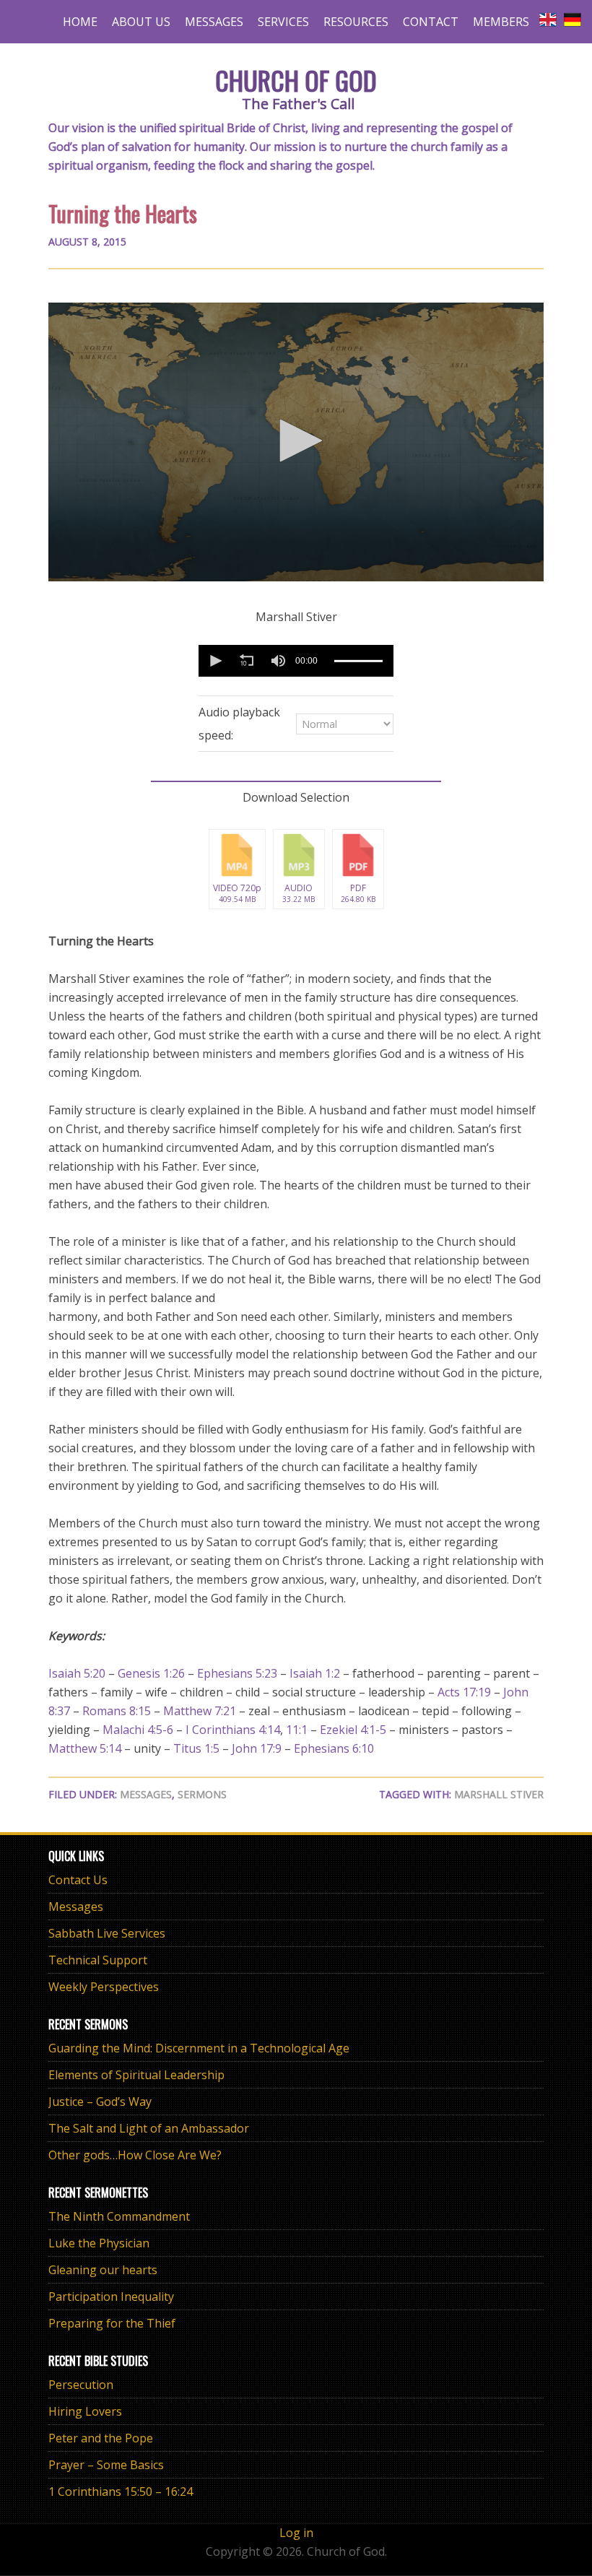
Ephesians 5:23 (237, 1673)
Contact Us (78, 1880)
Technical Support (98, 1960)
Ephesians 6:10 (334, 1748)
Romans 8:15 (117, 1711)
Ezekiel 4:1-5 (353, 1730)
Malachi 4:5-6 (138, 1730)
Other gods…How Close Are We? (135, 2155)
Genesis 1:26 (151, 1673)
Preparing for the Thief (112, 2323)
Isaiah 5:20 (77, 1673)
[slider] (358, 660)
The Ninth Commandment (119, 2216)
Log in (296, 2533)
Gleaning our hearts (103, 2270)
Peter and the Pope (101, 2438)
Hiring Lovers (85, 2411)
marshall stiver (499, 1794)
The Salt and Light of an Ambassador (149, 2128)
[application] (296, 442)
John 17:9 (257, 1748)
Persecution (81, 2385)
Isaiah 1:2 (315, 1673)
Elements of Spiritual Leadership (136, 2075)
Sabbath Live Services (107, 1933)
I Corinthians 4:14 (233, 1730)
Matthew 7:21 (200, 1711)
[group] (278, 661)
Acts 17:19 (464, 1692)
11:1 (297, 1730)
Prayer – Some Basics (106, 2465)
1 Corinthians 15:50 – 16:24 (121, 2492)
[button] (296, 441)
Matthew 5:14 (85, 1748)
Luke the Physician (99, 2243)
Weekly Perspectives (104, 1987)
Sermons (202, 1794)
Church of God (296, 80)
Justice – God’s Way (100, 2102)
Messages (146, 1794)
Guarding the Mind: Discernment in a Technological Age (199, 2048)
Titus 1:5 (196, 1748)
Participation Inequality (111, 2297)
